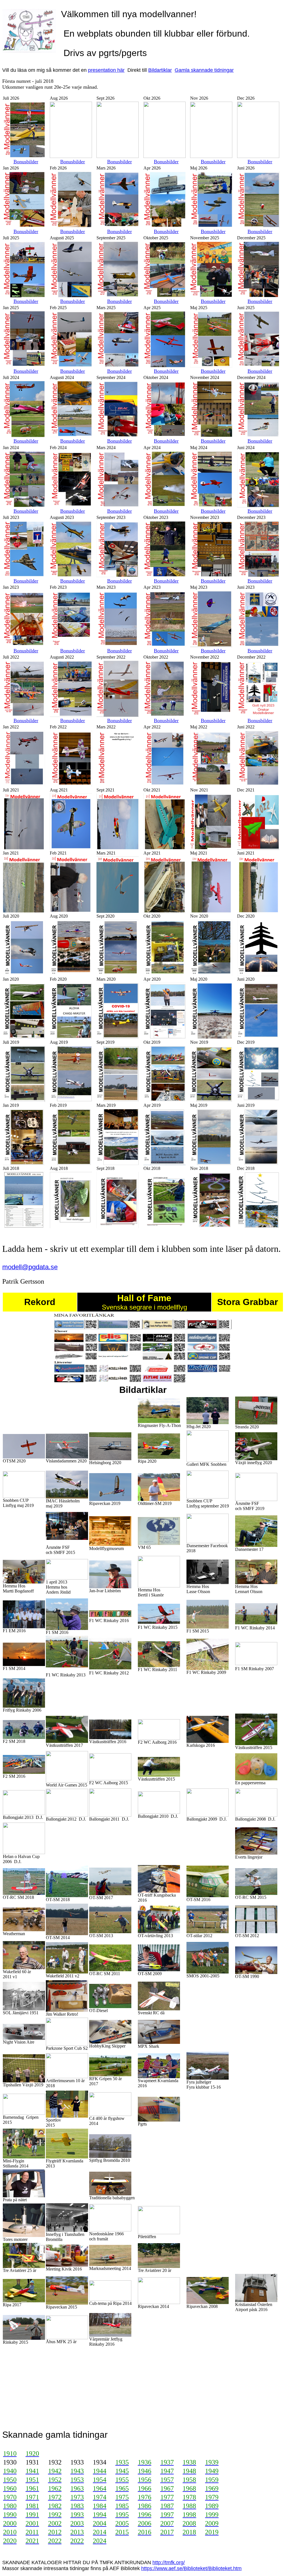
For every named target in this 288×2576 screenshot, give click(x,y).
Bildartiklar (160, 70)
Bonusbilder (26, 162)
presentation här (106, 70)
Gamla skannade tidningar (204, 70)
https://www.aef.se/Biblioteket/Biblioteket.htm (191, 2568)
